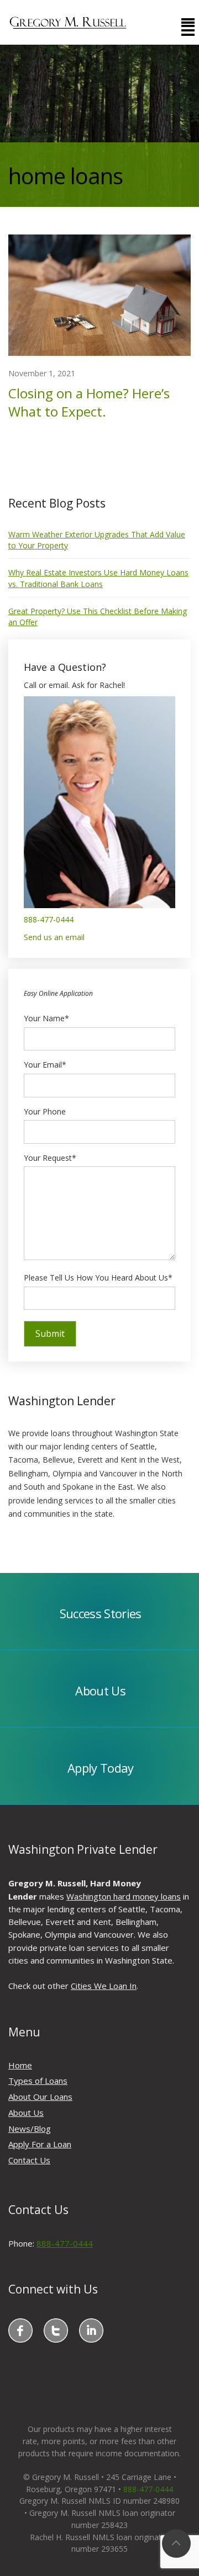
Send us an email (54, 937)
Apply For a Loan (40, 2144)
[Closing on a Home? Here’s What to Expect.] (99, 294)
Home (20, 2065)
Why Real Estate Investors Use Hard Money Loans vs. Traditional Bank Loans (98, 578)
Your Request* (50, 1158)
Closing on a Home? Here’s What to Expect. (89, 402)
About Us (26, 2113)
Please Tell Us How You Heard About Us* (98, 1278)
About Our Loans (40, 2097)
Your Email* (45, 1065)
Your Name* (46, 1018)
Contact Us (29, 2160)
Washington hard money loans (124, 1896)
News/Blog (30, 2129)
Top (176, 2543)
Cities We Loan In (104, 1986)
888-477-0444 (49, 919)
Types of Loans (38, 2081)
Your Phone (45, 1111)
